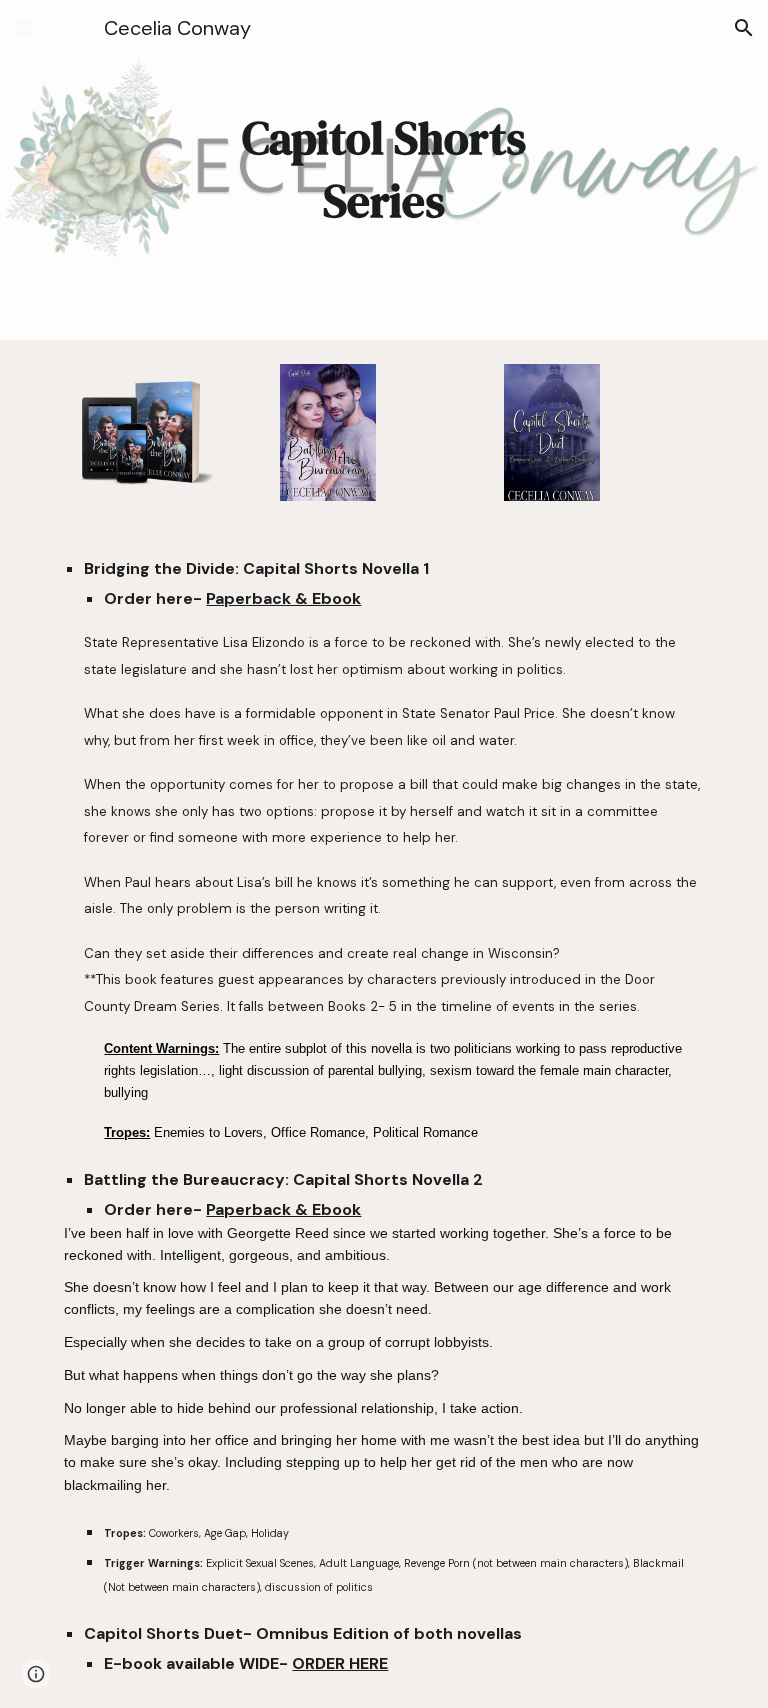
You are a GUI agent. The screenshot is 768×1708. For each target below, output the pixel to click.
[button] (24, 27)
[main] (383, 169)
